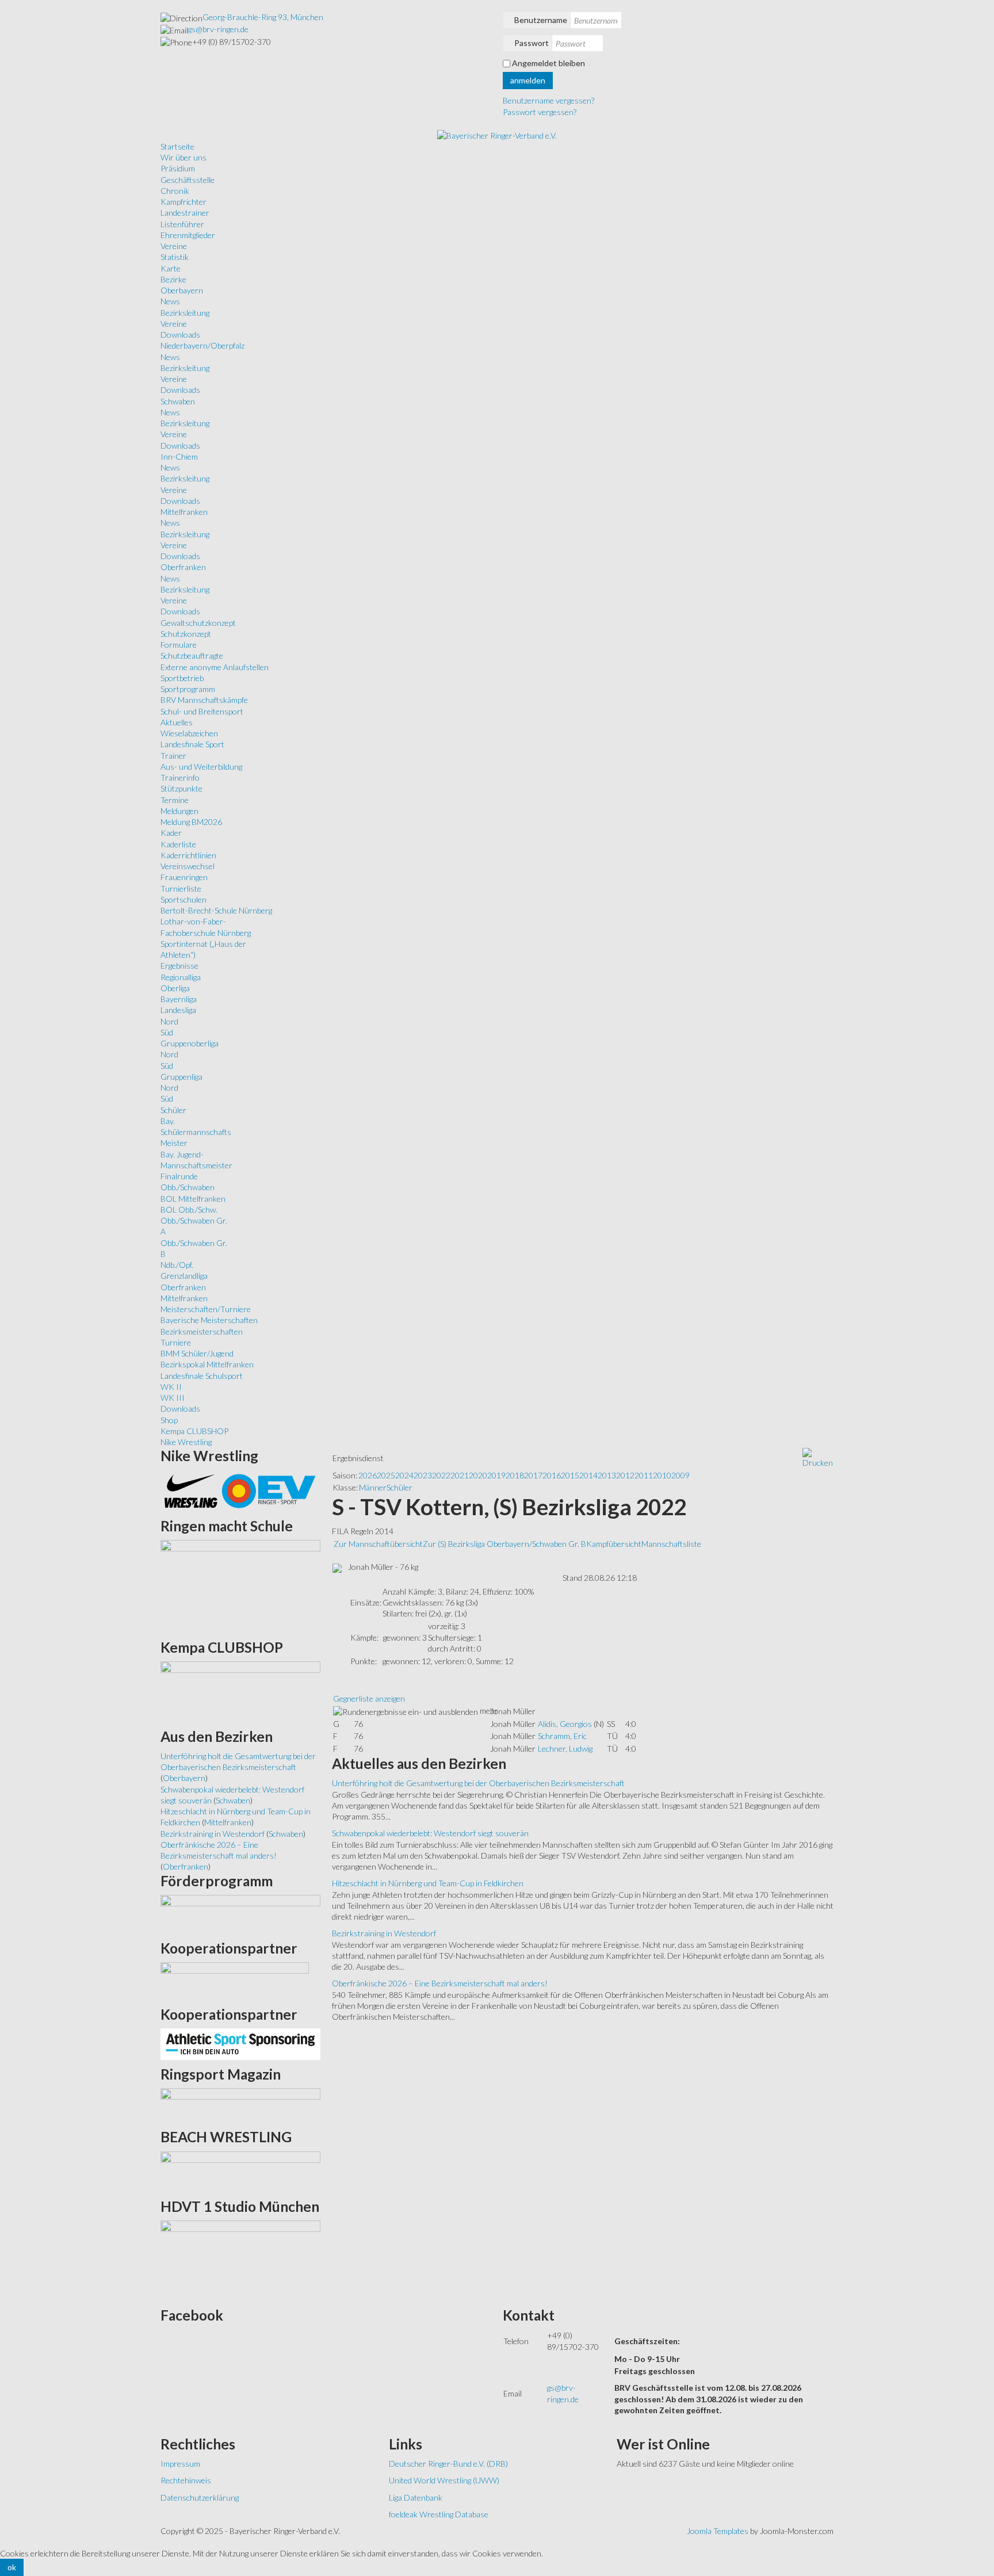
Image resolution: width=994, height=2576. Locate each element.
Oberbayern (182, 290)
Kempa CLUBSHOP (194, 1431)
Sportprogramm (188, 689)
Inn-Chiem (179, 456)
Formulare (179, 645)
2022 (441, 1475)
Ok (12, 2567)
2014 (588, 1475)
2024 (404, 1475)
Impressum (180, 2464)
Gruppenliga (181, 1077)
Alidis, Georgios (565, 1724)
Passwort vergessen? (540, 112)
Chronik (175, 191)
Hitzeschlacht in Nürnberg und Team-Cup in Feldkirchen (428, 1883)
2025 (386, 1475)
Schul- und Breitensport (202, 711)
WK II (171, 1387)
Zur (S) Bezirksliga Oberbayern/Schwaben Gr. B (504, 1544)
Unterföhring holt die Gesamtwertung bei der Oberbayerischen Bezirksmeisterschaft (478, 1783)
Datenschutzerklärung (200, 2497)
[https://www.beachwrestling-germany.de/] (240, 2171)
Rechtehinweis (186, 2480)
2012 (625, 1475)
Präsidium (178, 168)
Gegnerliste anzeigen (369, 1698)
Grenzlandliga (184, 1276)
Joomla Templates (718, 2531)
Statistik (175, 257)
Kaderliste (178, 844)
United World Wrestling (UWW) (444, 2480)
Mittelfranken (184, 512)
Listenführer (182, 224)
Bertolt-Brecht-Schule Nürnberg (216, 910)
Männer (373, 1487)
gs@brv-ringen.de (218, 29)
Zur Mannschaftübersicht (378, 1544)
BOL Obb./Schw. (189, 1209)
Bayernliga (179, 999)
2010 (662, 1475)
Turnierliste (181, 888)
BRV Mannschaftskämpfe (204, 700)
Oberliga (175, 988)
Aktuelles (177, 722)
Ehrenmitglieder (188, 235)
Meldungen (179, 811)
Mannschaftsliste (671, 1544)
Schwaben (178, 401)
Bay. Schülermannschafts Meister (196, 1132)
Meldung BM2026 (191, 822)
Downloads (180, 335)
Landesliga (178, 1010)
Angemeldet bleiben (548, 63)
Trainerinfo (180, 777)
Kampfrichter (183, 202)
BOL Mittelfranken (193, 1199)
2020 (478, 1475)
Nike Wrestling (186, 1442)
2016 (552, 1475)
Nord (169, 1021)
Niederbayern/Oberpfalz (202, 345)
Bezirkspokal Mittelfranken (207, 1364)
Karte (171, 268)
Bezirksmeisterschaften (202, 1331)
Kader (171, 833)
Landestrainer (185, 213)
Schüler (173, 1110)
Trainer (173, 756)
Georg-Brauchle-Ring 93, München (263, 17)
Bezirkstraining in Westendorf (384, 1933)
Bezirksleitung (185, 313)
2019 (496, 1475)
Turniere (176, 1342)
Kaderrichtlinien (188, 855)
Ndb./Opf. (177, 1265)
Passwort (532, 43)
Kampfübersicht (614, 1544)
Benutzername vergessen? (548, 100)
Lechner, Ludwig (565, 1748)
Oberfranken (183, 567)
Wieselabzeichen (189, 733)
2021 (460, 1475)
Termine (175, 800)
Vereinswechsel (188, 866)
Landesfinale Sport (192, 744)
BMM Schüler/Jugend (197, 1353)
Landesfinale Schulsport (202, 1376)
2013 (607, 1475)
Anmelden (528, 80)
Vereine (174, 246)
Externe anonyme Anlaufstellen (215, 667)
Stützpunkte (181, 788)
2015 (570, 1475)
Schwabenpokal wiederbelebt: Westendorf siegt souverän (430, 1833)
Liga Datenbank (416, 2497)
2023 (423, 1475)
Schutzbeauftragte (192, 656)
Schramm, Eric (562, 1736)
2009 (680, 1475)
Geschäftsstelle (188, 180)
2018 (515, 1475)
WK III (173, 1398)
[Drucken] (818, 1457)
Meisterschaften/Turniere (206, 1309)
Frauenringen (184, 877)
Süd (167, 1032)
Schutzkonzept (186, 634)
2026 (368, 1475)
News (170, 301)
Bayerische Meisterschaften (209, 1320)
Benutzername (541, 20)
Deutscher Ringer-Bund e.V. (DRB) (448, 2464)
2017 (533, 1475)
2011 (644, 1475)
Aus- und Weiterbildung (201, 767)
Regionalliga (181, 977)
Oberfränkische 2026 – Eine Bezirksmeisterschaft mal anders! (440, 1983)
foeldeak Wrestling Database (439, 2514)
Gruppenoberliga (190, 1043)
